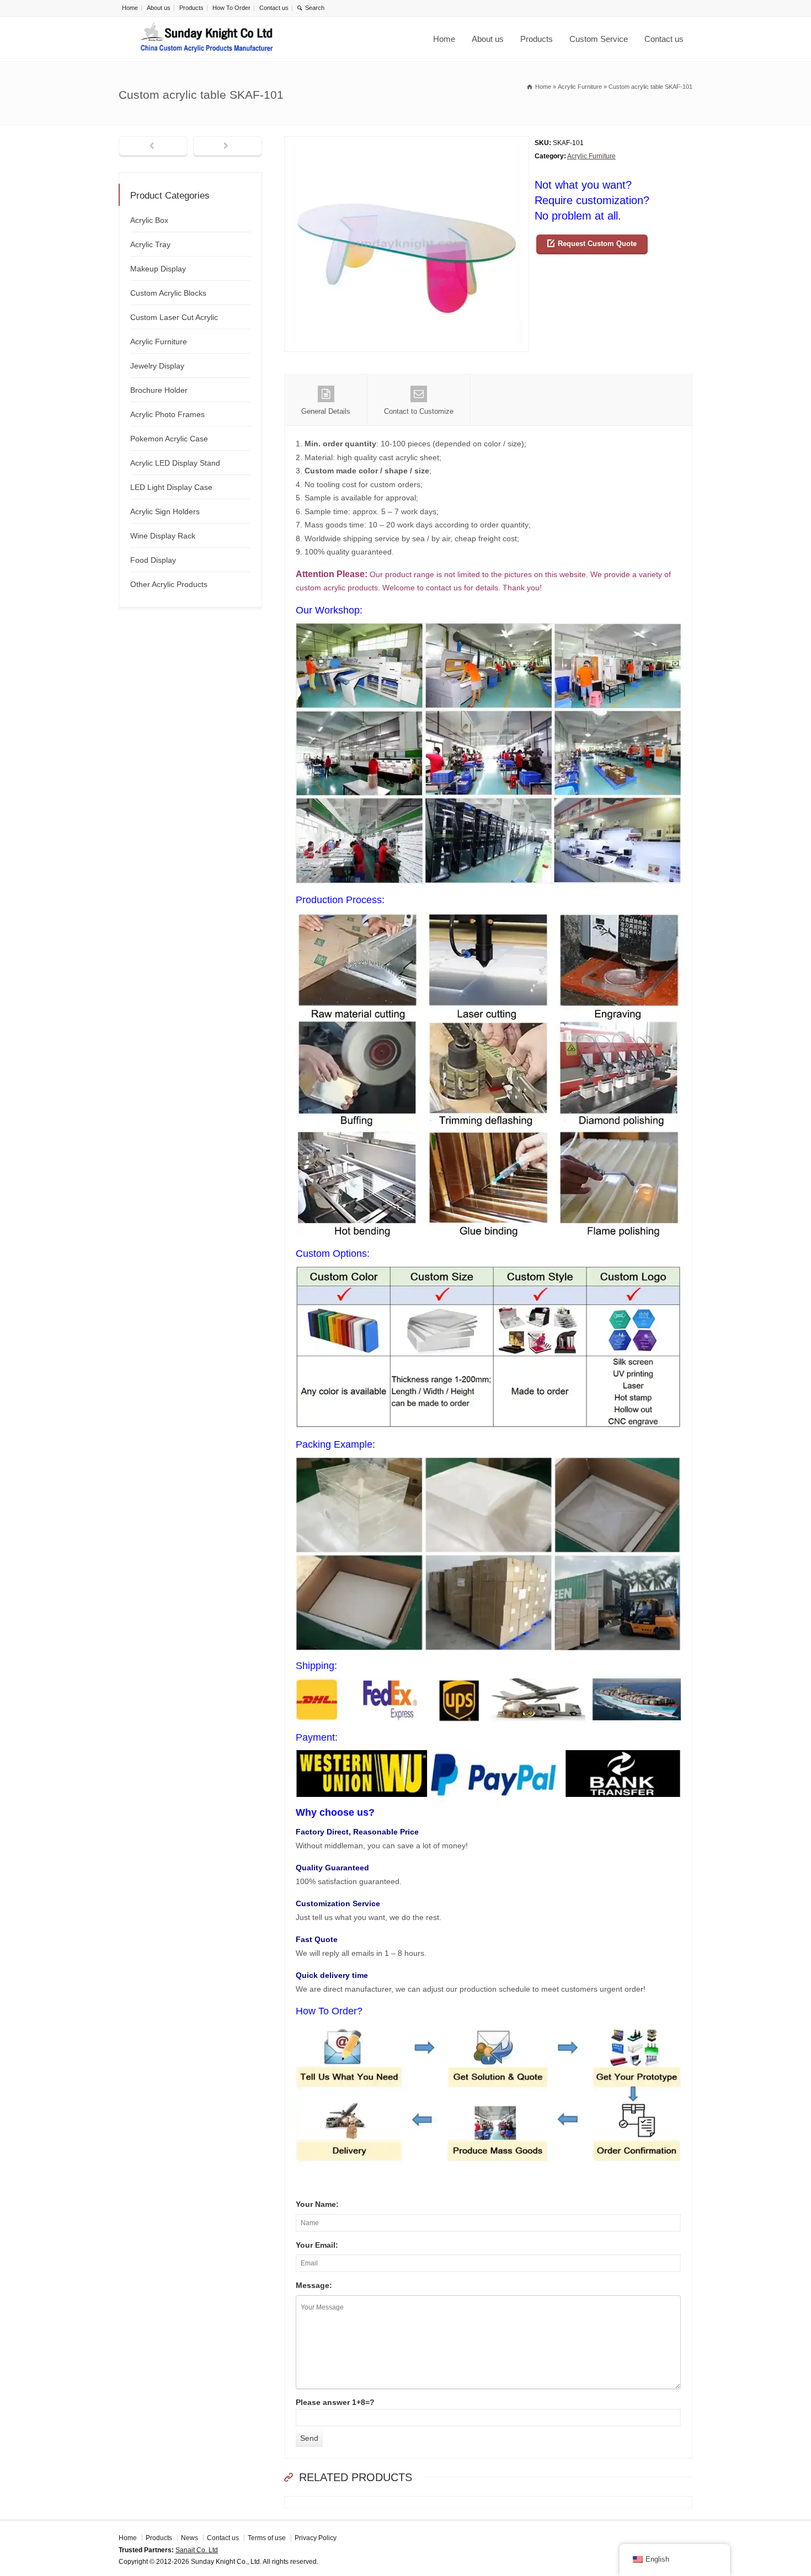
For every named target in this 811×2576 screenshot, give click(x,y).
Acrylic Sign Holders (165, 511)
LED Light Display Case (171, 487)
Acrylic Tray (150, 244)
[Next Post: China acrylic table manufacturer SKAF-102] (228, 147)
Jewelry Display (157, 366)
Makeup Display (158, 269)
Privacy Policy (316, 2538)
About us (159, 8)
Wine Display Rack (163, 536)
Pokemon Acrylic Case (169, 439)
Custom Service (599, 39)
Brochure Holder (159, 390)
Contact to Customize (419, 411)
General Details (326, 411)
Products (191, 8)
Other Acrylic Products (169, 584)
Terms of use (267, 2538)
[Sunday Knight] (207, 39)
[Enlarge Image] (407, 143)
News (190, 2538)
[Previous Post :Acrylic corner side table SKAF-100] (153, 147)
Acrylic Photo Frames (167, 414)
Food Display (153, 560)
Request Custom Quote (597, 244)
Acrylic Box (149, 220)
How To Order (231, 8)
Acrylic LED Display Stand (175, 463)
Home (130, 8)
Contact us (274, 8)
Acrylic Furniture (591, 156)
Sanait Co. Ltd (197, 2550)
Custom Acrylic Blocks (168, 293)
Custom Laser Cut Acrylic (174, 317)
